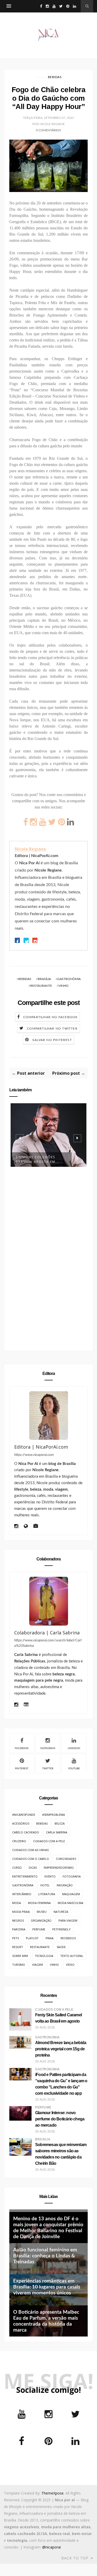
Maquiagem (71, 1894)
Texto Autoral (72, 1956)
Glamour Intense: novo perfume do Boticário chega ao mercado (60, 2119)
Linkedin (74, 1748)
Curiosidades (66, 1859)
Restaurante (41, 986)
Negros (18, 1920)
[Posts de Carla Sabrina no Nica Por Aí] (26, 1705)
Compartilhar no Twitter (52, 1029)
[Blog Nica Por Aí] (26, 1527)
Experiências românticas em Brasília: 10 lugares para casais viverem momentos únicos (47, 2287)
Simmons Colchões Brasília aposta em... (38, 1159)
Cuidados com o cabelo (31, 1859)
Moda (17, 1903)
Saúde (61, 1947)
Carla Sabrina (57, 1832)
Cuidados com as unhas (30, 1850)
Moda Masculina (70, 1903)
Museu (42, 1912)
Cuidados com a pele (49, 1841)
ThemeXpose (53, 2493)
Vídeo (70, 1965)
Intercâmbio (22, 1894)
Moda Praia (21, 1912)
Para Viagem (68, 1920)
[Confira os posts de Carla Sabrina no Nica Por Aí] (48, 1601)
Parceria (19, 1929)
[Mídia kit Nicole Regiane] (36, 1527)
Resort (18, 1947)
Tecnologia (44, 1956)
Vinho (64, 986)
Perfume (39, 1929)
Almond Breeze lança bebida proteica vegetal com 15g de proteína (61, 2049)
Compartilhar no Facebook (51, 1017)
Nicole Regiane (30, 849)
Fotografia (72, 1876)
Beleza (60, 1823)
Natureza (61, 1912)
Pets (16, 1938)
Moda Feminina (39, 1903)
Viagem (38, 1965)
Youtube (74, 1769)
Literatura (47, 1894)
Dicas (33, 1868)
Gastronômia (69, 979)
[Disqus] (48, 1261)
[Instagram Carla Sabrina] (16, 1705)
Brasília (44, 979)
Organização (41, 1920)
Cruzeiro (19, 1841)
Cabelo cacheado (26, 1832)
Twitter (48, 1769)
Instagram (48, 1748)
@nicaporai (51, 2547)
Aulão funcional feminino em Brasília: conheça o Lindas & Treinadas (45, 2256)
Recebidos (68, 1938)
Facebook (22, 1748)
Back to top (76, 2558)
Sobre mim (20, 1956)
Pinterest (22, 1769)
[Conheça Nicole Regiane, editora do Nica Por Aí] (48, 1416)
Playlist (32, 1938)
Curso (17, 1868)
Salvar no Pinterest (52, 1040)
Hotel (45, 1885)
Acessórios (21, 1823)
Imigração (65, 1885)
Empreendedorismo (59, 1868)
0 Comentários (48, 130)
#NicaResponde (24, 1815)
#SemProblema (54, 1815)
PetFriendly (61, 1929)
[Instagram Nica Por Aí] (16, 1527)
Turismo (19, 1965)
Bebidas (55, 77)
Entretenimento (25, 1876)
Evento (50, 1876)
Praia (50, 1938)
